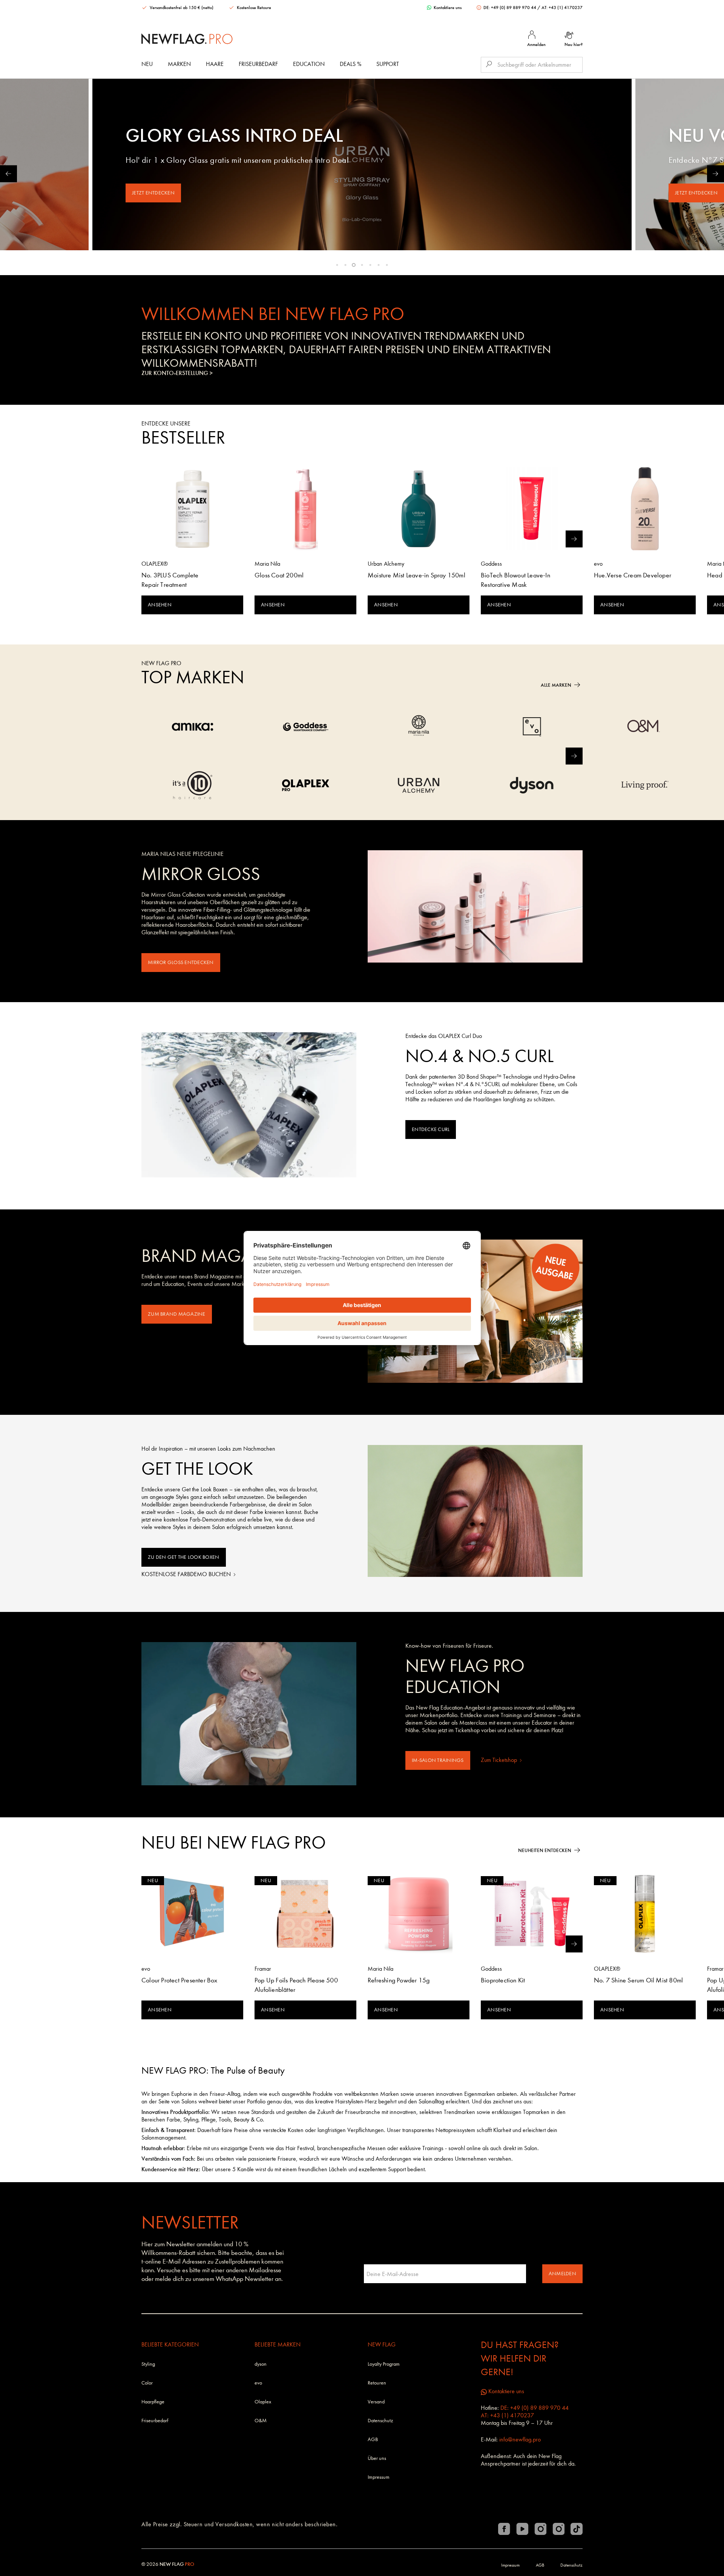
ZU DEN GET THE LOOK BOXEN (184, 1557)
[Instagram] (540, 2529)
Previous (8, 174)
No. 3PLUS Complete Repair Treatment (170, 580)
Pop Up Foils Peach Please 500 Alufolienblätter (296, 1985)
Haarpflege (153, 2402)
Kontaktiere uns (447, 8)
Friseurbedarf (258, 64)
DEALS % (350, 64)
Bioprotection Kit (503, 1980)
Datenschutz (380, 2421)
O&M (261, 2421)
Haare (215, 64)
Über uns (377, 2458)
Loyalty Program (384, 2364)
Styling (148, 2364)
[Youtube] (522, 2529)
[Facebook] (504, 2529)
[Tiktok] (577, 2529)
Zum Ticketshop (500, 1760)
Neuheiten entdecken (545, 1850)
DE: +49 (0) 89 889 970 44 (510, 8)
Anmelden (562, 2274)
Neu (147, 64)
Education (309, 64)
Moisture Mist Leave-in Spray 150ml (416, 575)
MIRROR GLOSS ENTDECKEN (181, 962)
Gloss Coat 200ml (279, 575)
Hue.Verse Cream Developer (633, 575)
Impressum (379, 2477)
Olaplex (263, 2402)
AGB (373, 2439)
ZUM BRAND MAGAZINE (177, 1314)
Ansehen (160, 605)
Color (147, 2383)
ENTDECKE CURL (431, 1129)
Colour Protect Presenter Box (179, 1980)
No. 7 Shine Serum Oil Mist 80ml (638, 1980)
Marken (179, 64)
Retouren (377, 2383)
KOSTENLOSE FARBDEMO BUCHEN (187, 1574)
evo (258, 2383)
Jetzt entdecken (153, 193)
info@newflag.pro (520, 2439)
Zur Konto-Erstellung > (177, 373)
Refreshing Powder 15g (399, 1980)
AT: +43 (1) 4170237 (562, 8)
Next (716, 174)
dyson (261, 2364)
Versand (376, 2402)
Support (388, 64)
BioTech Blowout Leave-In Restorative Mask (515, 580)
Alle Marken (556, 685)
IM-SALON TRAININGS (438, 1760)
